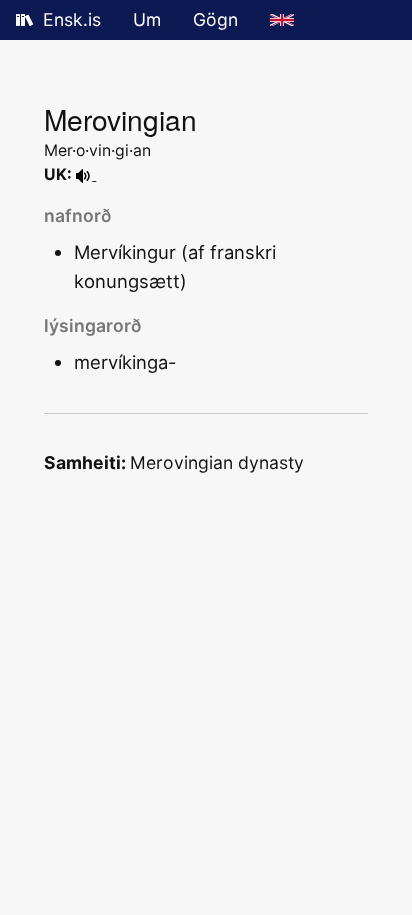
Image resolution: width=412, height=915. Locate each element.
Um (147, 19)
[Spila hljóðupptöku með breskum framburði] (86, 174)
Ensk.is (72, 19)
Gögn (215, 19)
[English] (282, 20)
